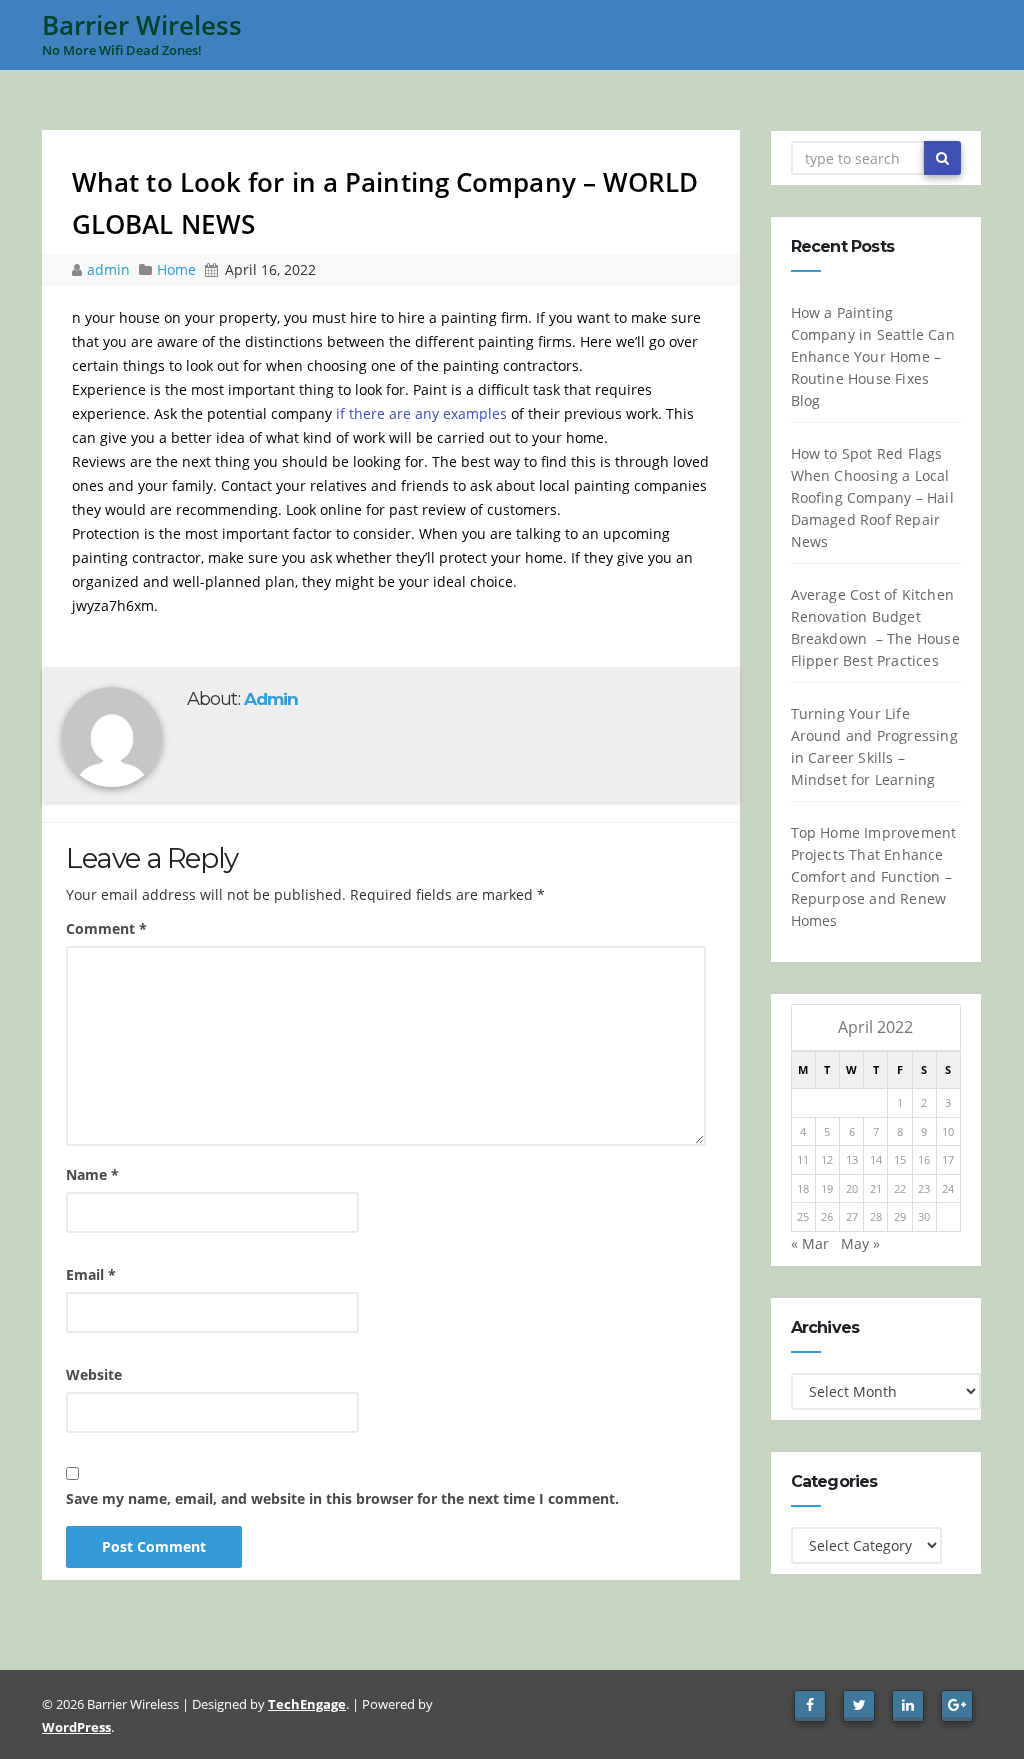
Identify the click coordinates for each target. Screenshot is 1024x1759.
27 (852, 1216)
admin (110, 269)
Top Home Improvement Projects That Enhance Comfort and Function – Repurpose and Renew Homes (874, 876)
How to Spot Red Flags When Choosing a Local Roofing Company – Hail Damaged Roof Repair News (872, 497)
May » (860, 1243)
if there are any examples (421, 413)
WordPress (76, 1727)
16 (924, 1159)
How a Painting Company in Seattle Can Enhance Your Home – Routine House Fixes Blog (873, 356)
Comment (106, 928)
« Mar (810, 1243)
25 (803, 1216)
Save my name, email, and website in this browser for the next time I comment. (342, 1498)
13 (852, 1159)
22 (900, 1188)
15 (900, 1159)
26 (827, 1216)
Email (91, 1274)
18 (803, 1188)
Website (94, 1374)
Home (176, 269)
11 (803, 1159)
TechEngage (307, 1704)
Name (92, 1174)
